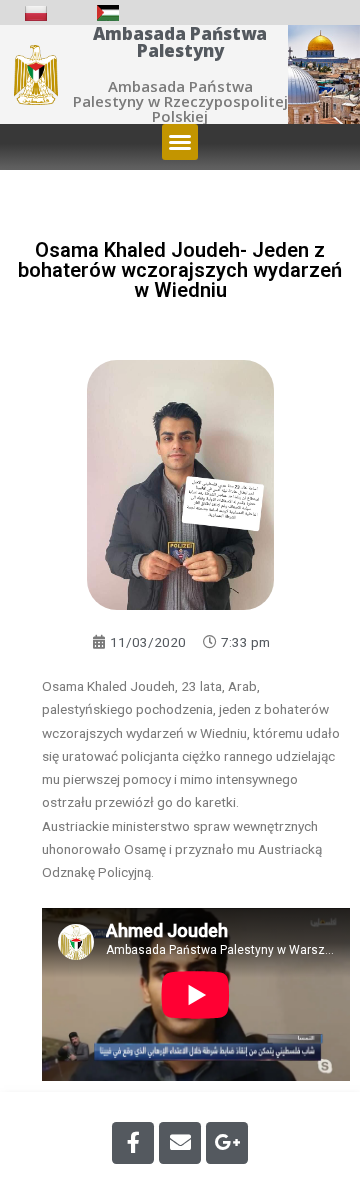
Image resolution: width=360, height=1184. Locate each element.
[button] (180, 142)
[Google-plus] (227, 1143)
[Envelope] (180, 1143)
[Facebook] (133, 1143)
